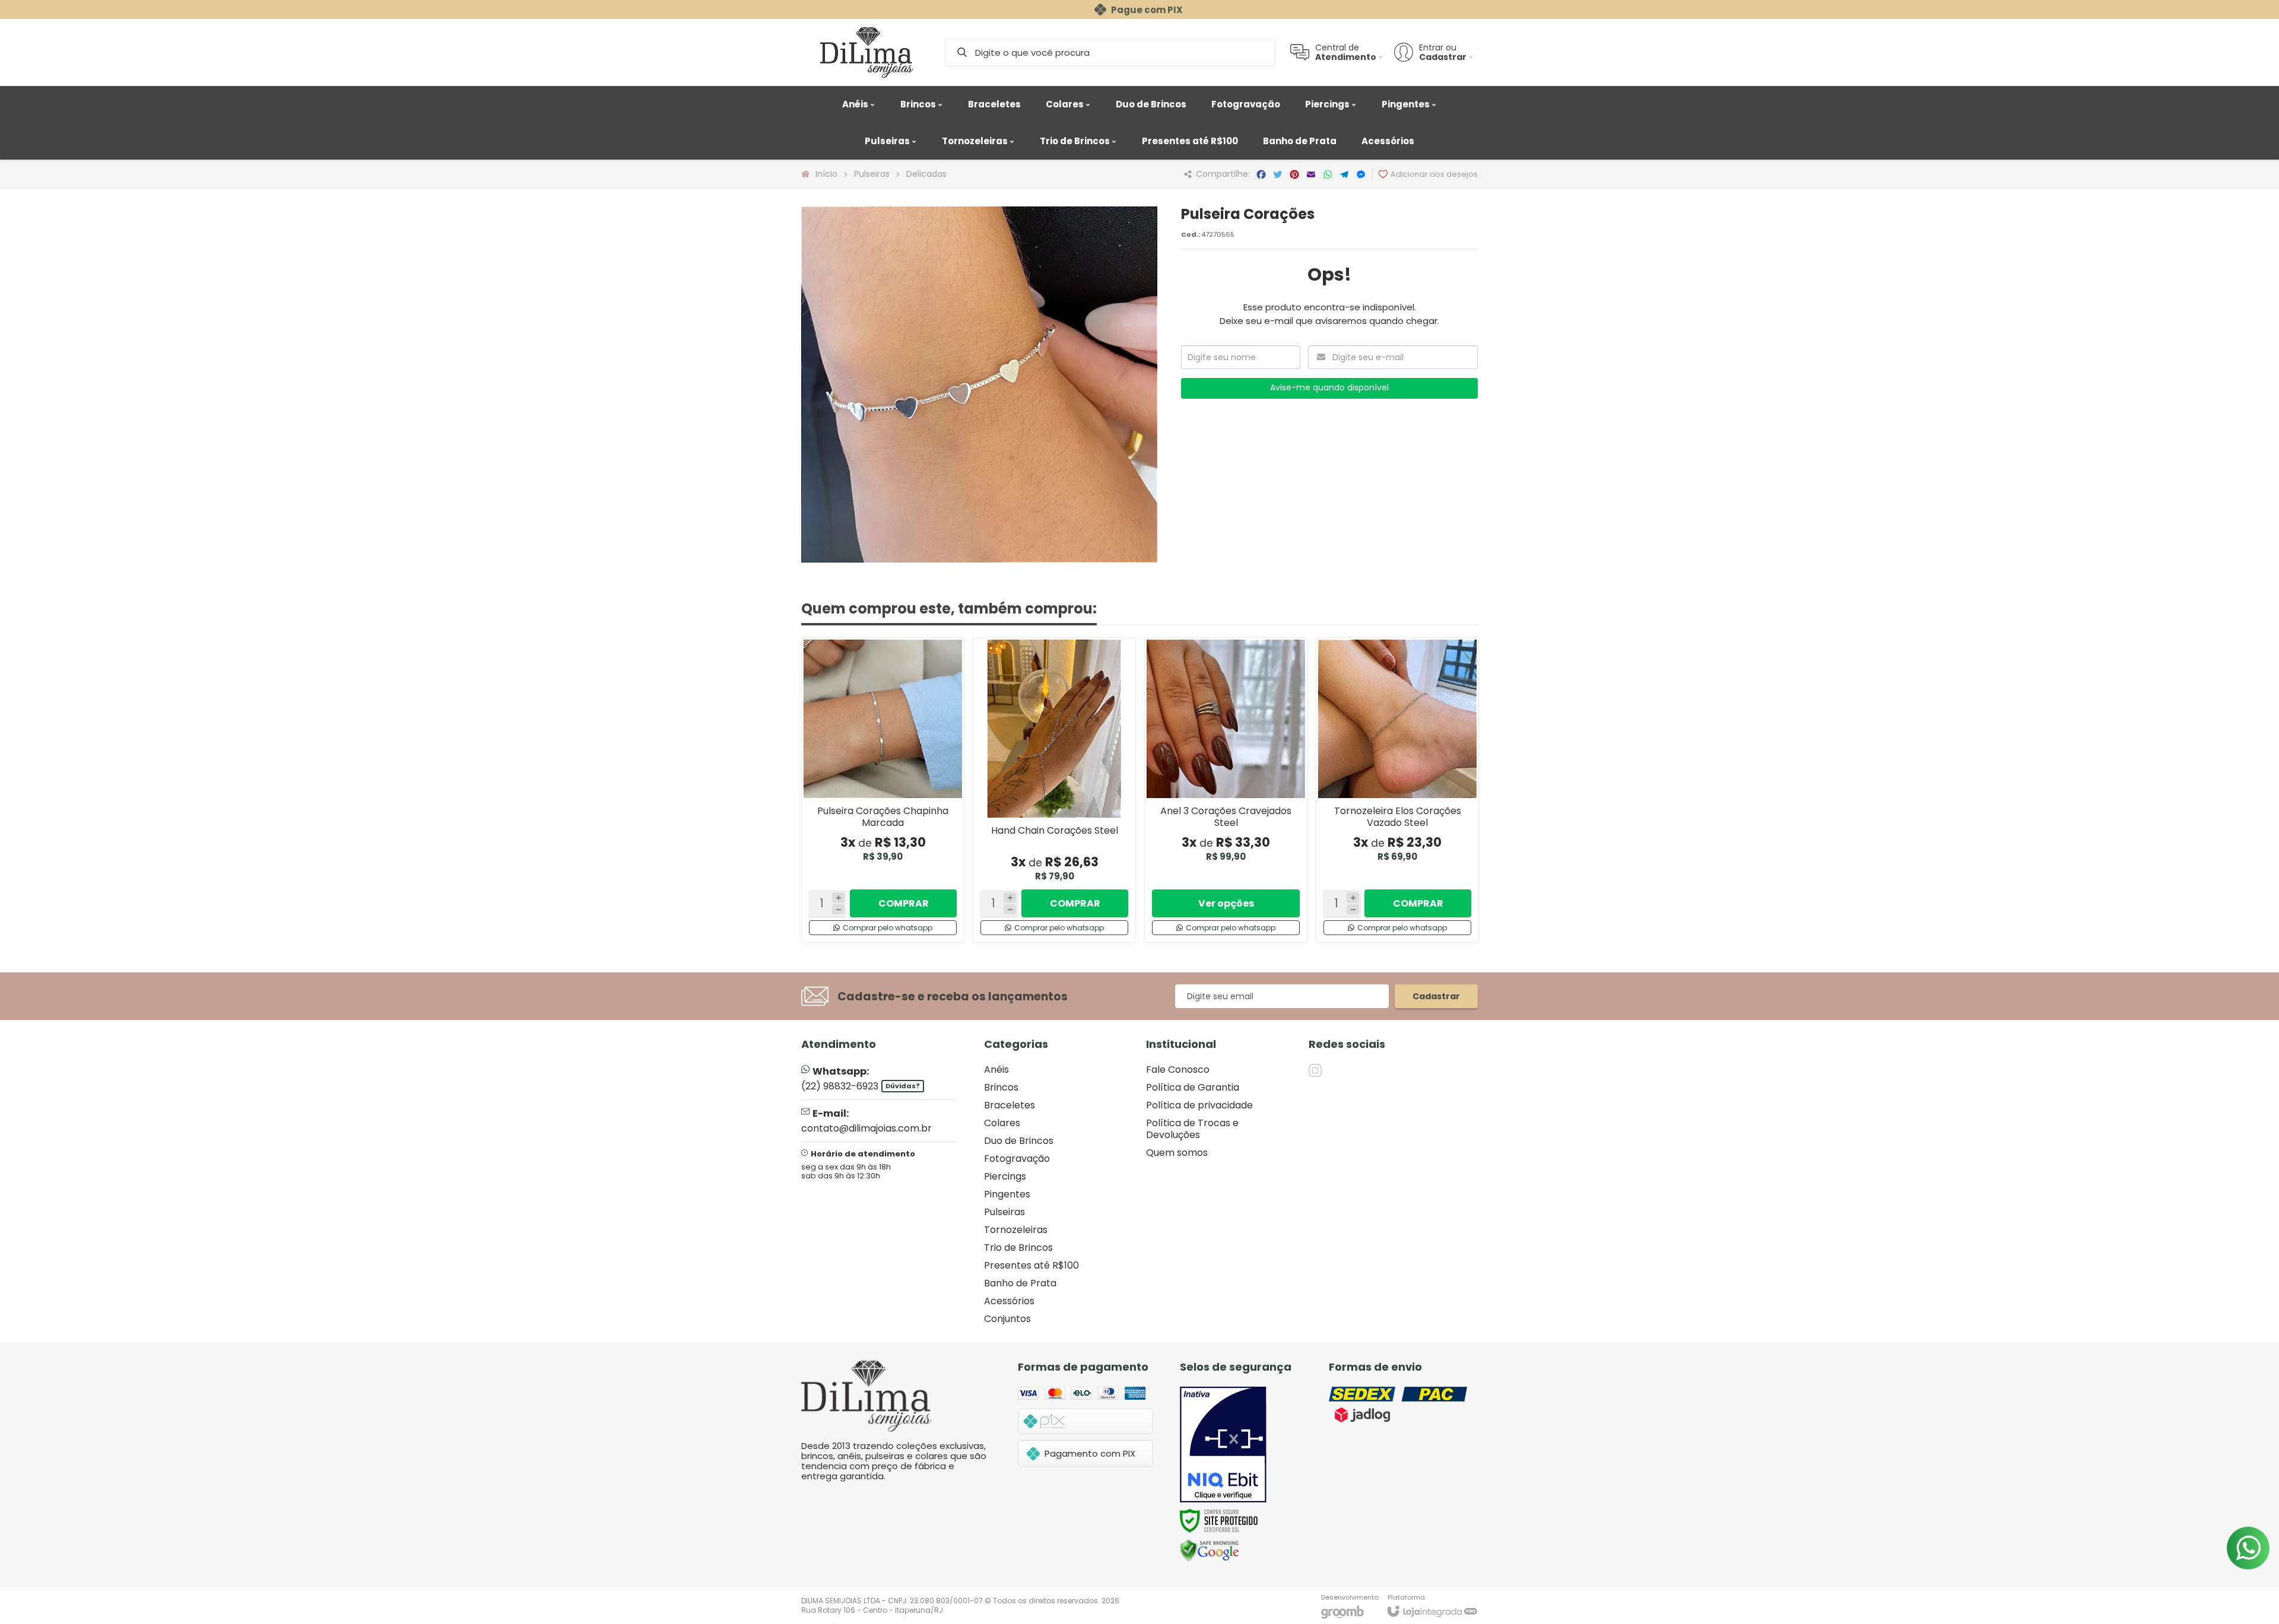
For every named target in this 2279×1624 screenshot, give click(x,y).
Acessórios (1009, 1301)
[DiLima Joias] (866, 52)
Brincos (1001, 1087)
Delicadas (926, 174)
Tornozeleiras (1016, 1230)
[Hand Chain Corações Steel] (1054, 790)
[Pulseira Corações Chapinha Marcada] (883, 790)
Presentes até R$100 (1031, 1265)
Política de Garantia (1193, 1087)
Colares (1002, 1123)
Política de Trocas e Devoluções (1192, 1129)
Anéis (996, 1070)
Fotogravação (1017, 1159)
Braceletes (1010, 1105)
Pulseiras (872, 174)
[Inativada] (1223, 1445)
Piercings (1005, 1176)
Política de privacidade (1199, 1105)
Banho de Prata (1020, 1283)
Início (826, 174)
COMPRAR (904, 903)
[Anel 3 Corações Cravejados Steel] (1226, 790)
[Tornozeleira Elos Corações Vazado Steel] (1397, 790)
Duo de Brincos (1019, 1141)
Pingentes (1007, 1194)
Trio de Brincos (1018, 1248)
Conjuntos (1007, 1319)
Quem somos (1177, 1153)
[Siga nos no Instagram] (1315, 1070)
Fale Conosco (1178, 1070)
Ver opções (1226, 903)
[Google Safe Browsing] (1210, 1550)
